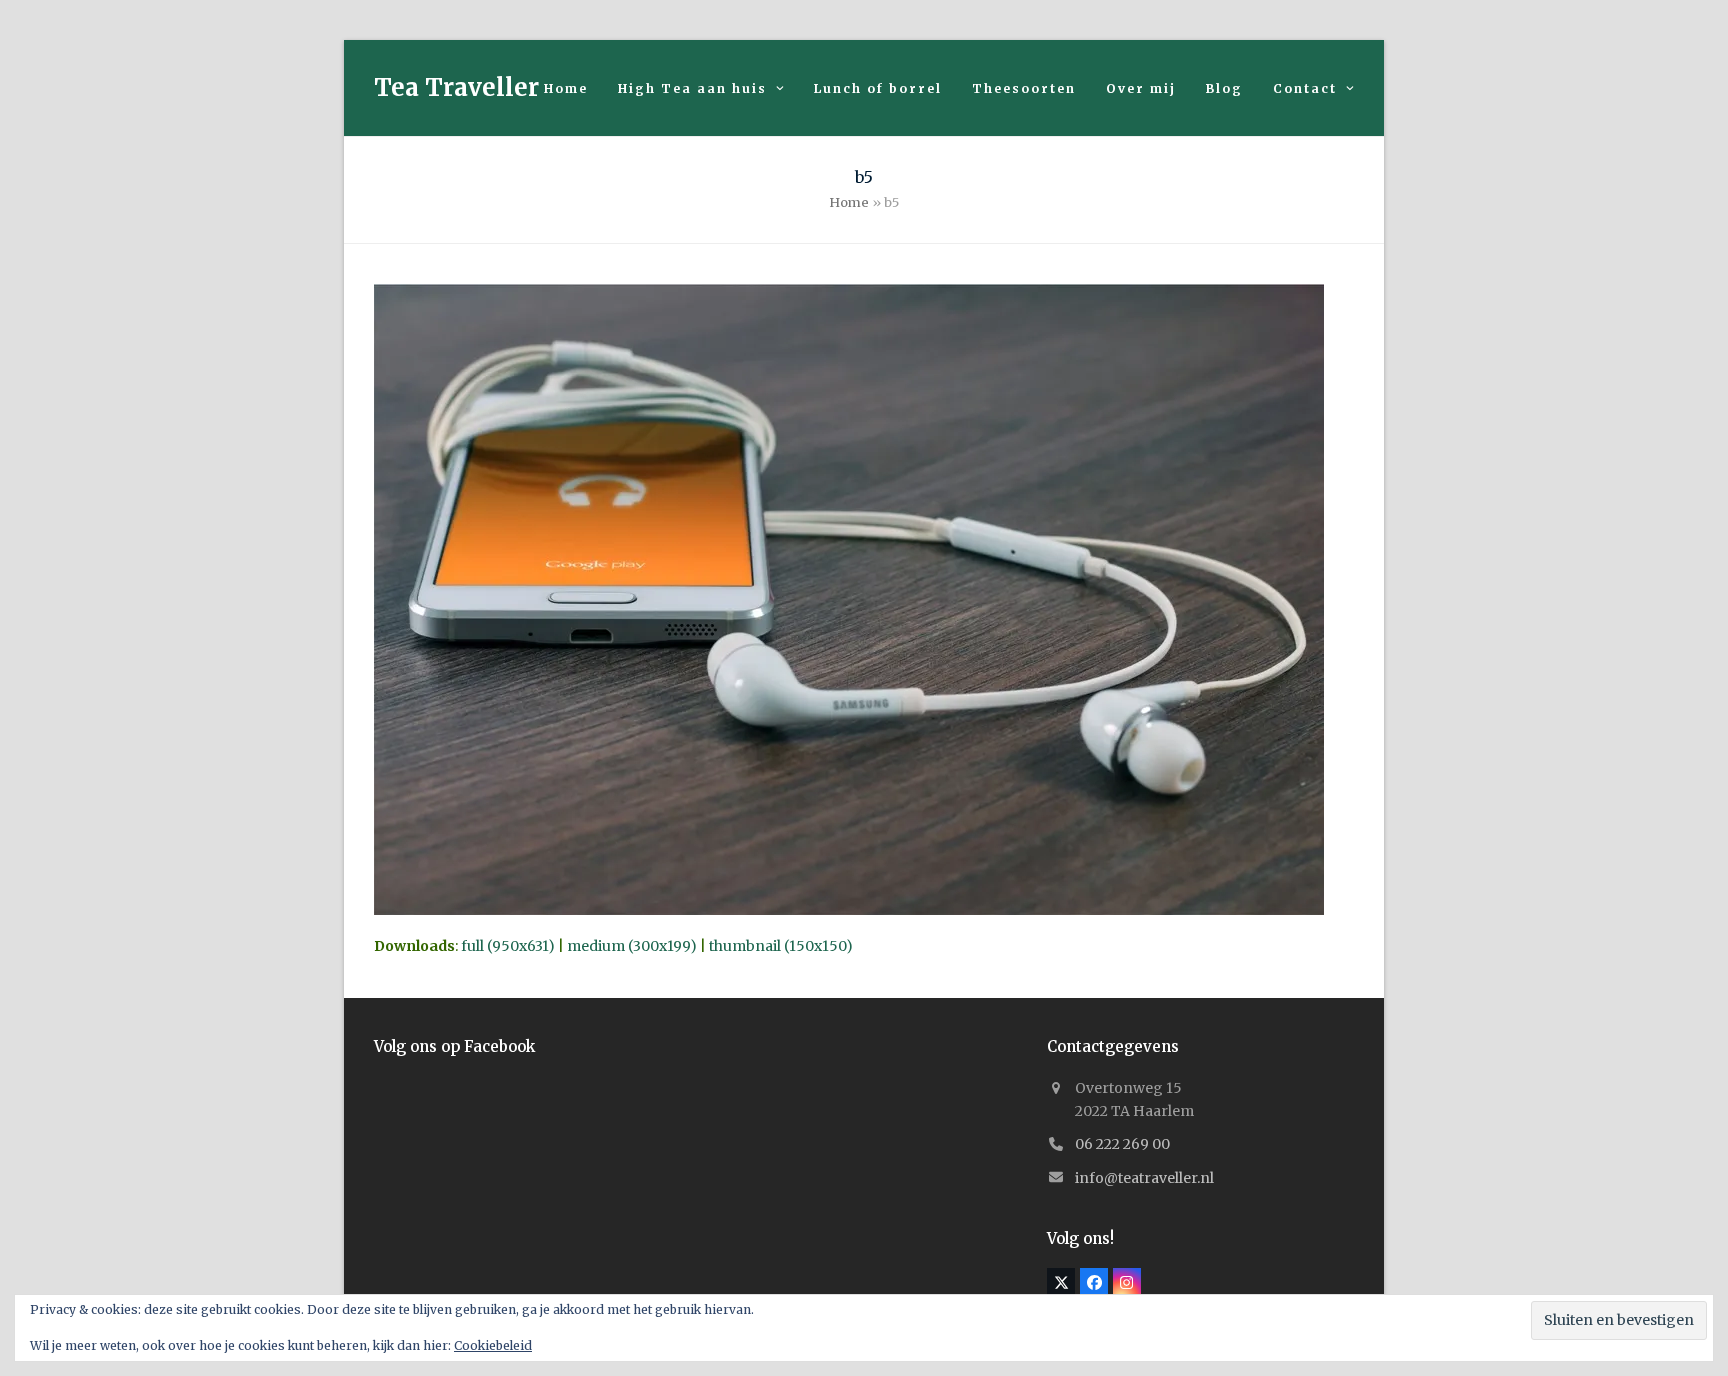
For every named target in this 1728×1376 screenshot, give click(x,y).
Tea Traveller (456, 87)
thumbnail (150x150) (781, 946)
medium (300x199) (632, 946)
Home (849, 202)
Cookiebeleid (493, 1345)
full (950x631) (508, 946)
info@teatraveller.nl (1144, 1178)
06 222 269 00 (1122, 1144)
